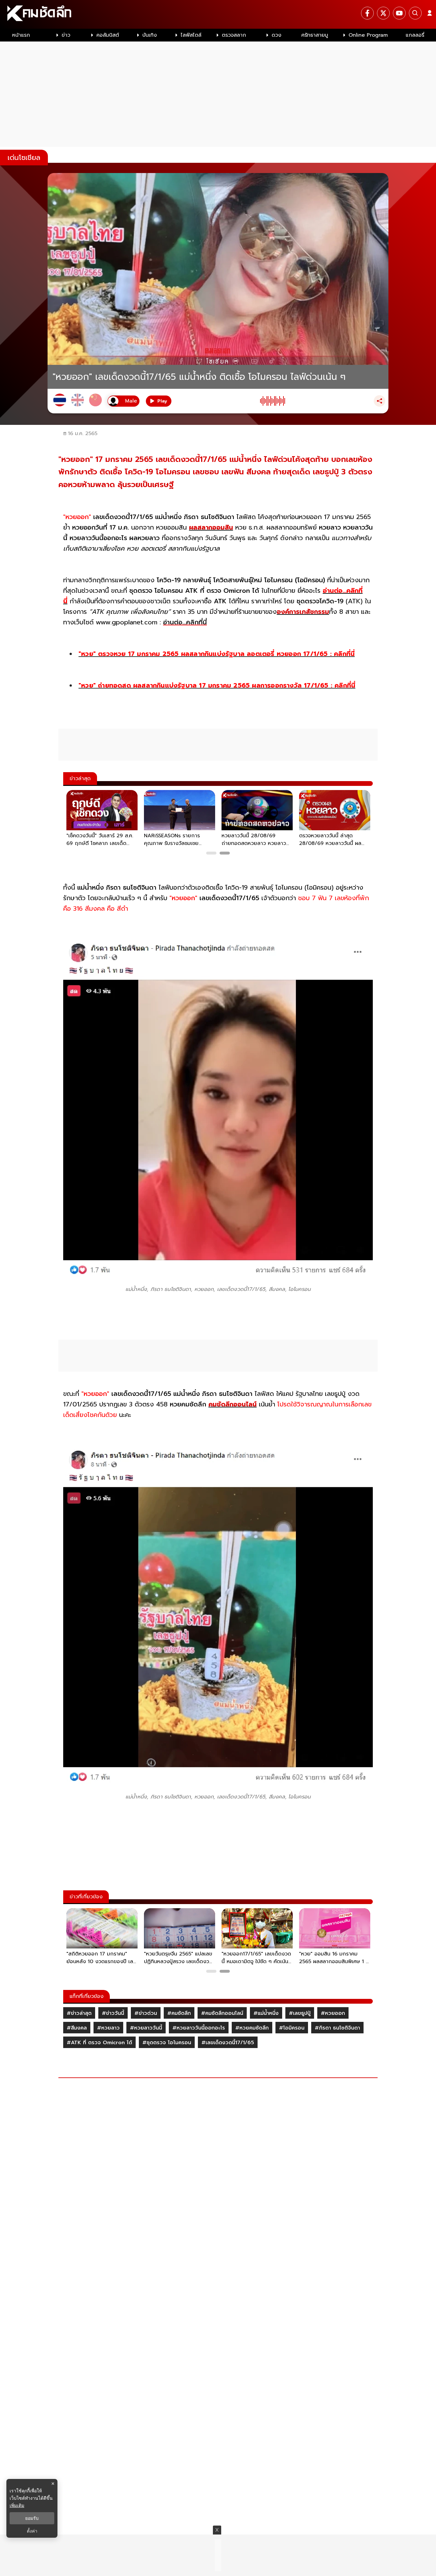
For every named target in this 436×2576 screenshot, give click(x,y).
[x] (383, 13)
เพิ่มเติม (17, 2505)
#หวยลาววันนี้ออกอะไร (199, 2028)
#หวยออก (333, 2013)
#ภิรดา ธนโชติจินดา (337, 2028)
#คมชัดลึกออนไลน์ (222, 2013)
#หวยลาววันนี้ (146, 2028)
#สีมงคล (77, 2028)
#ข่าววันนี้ (113, 2013)
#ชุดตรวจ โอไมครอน (167, 2043)
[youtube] (399, 13)
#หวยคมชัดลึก (252, 2028)
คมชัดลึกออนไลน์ (233, 1404)
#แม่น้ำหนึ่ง (266, 2013)
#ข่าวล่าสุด (79, 2013)
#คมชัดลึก (179, 2013)
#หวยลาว (108, 2028)
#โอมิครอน (292, 2028)
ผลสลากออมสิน (211, 527)
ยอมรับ (32, 2518)
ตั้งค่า (32, 2531)
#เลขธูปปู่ (300, 2013)
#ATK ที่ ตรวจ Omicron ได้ (99, 2043)
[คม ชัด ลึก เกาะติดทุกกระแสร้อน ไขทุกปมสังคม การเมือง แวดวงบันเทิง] (218, 14)
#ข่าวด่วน (146, 2013)
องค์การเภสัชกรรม (303, 612)
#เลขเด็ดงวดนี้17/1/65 (228, 2043)
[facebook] (367, 13)
